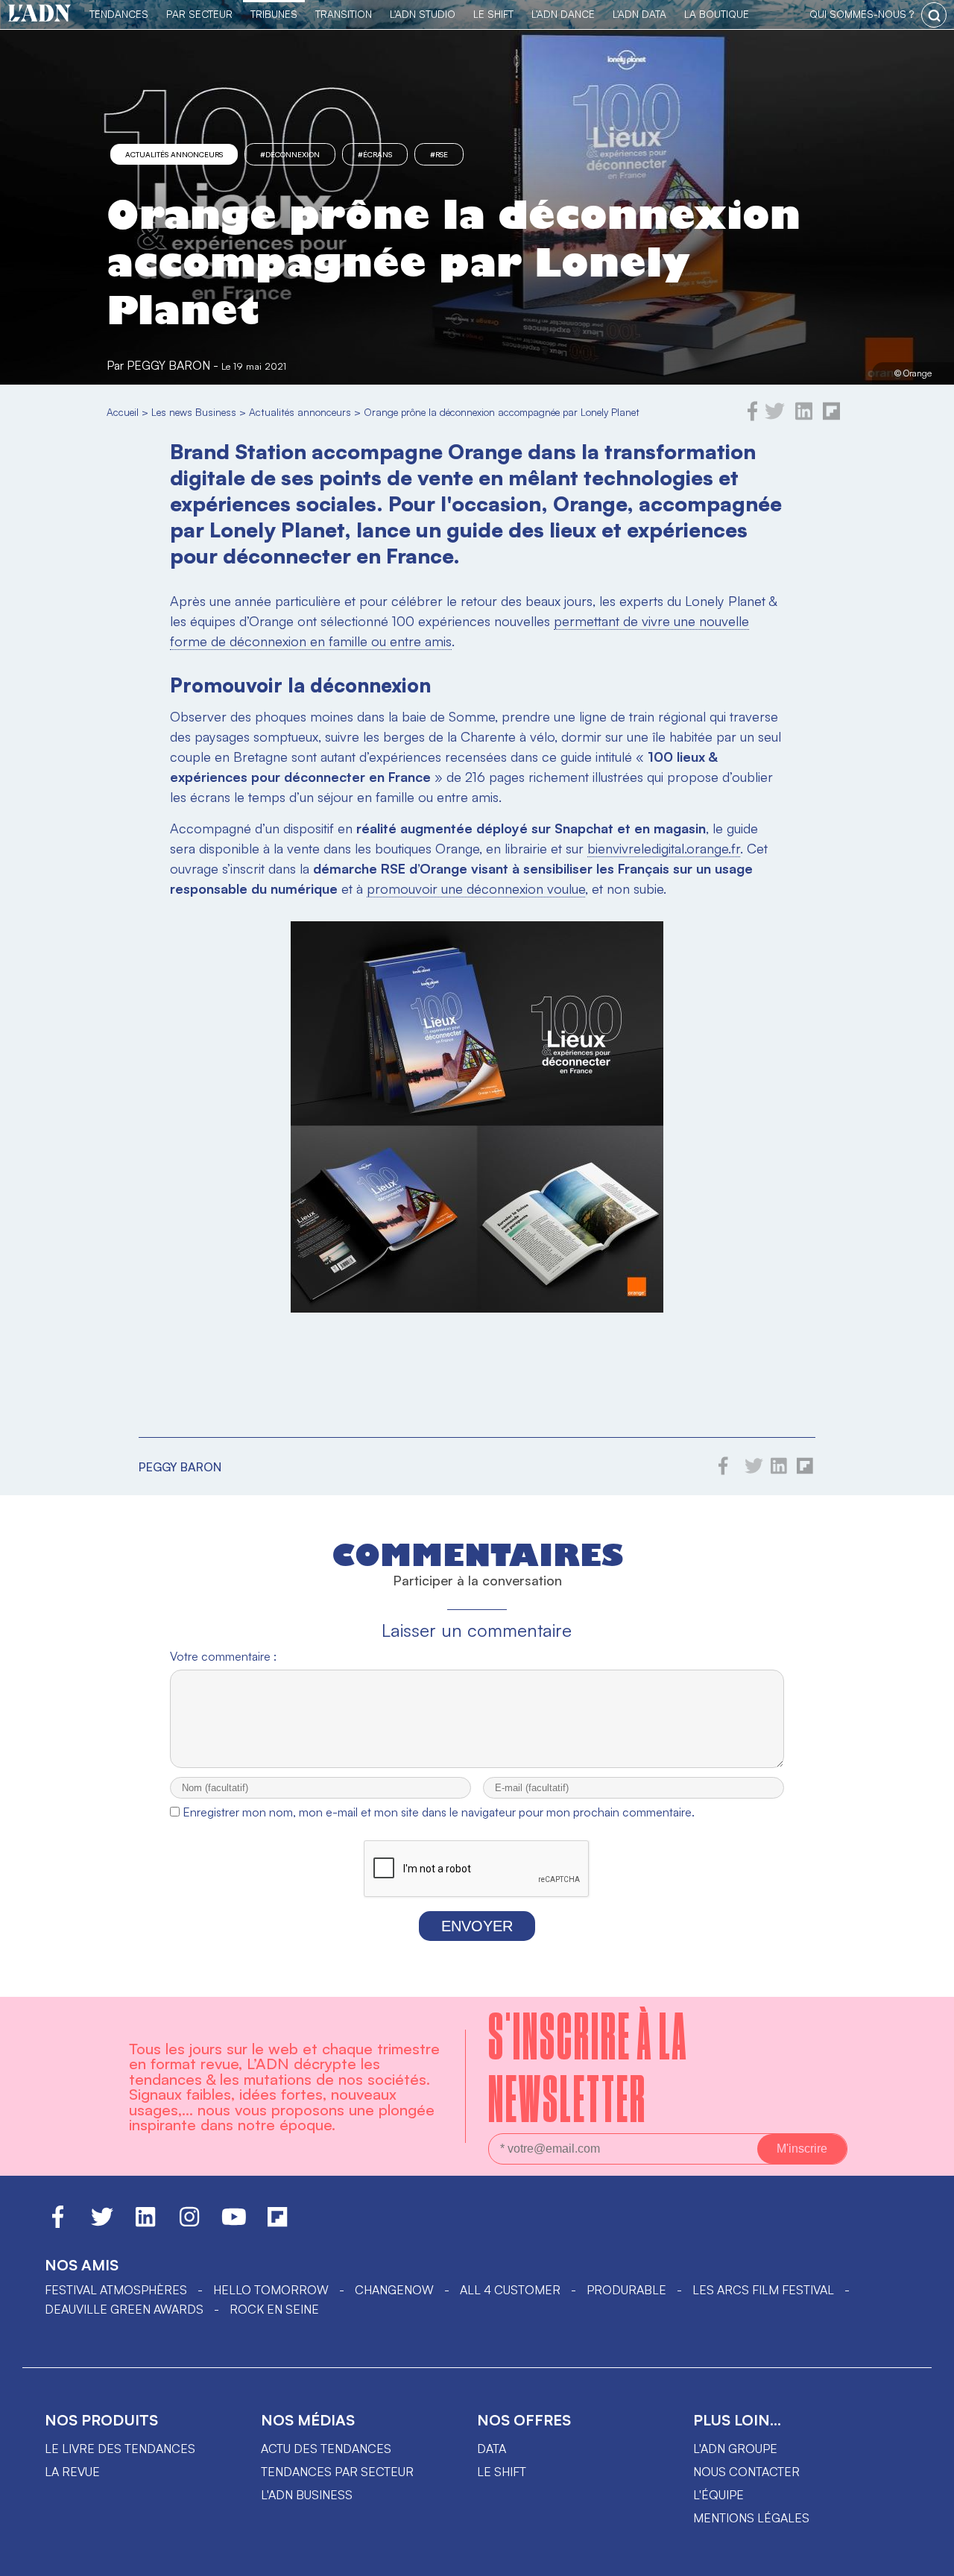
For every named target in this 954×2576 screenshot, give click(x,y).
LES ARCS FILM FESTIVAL (763, 2290)
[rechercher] (934, 15)
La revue (72, 2472)
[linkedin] (804, 417)
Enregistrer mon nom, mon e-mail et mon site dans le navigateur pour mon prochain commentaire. (439, 1812)
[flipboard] (831, 417)
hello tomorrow (271, 2290)
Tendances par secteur (337, 2472)
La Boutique (717, 14)
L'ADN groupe (735, 2449)
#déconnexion (290, 154)
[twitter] (775, 417)
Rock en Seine (274, 2309)
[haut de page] (928, 2557)
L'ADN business (307, 2495)
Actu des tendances (326, 2449)
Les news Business (194, 412)
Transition (344, 14)
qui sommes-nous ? (862, 14)
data (492, 2449)
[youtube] (234, 2223)
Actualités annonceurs (174, 154)
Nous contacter (746, 2472)
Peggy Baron (168, 365)
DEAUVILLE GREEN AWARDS (124, 2309)
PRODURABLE (626, 2290)
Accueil (123, 412)
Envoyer (477, 1926)
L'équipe (718, 2495)
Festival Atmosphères (116, 2290)
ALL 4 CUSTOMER (510, 2290)
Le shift (502, 2472)
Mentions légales (751, 2518)
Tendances (119, 14)
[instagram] (189, 2223)
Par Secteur (199, 14)
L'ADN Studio (423, 14)
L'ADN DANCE (563, 14)
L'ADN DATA (639, 14)
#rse (439, 154)
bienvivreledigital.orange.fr (664, 848)
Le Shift (493, 14)
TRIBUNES (274, 14)
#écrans (375, 154)
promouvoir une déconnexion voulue (476, 888)
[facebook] (753, 417)
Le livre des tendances (120, 2449)
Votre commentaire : (223, 1656)
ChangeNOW (394, 2290)
